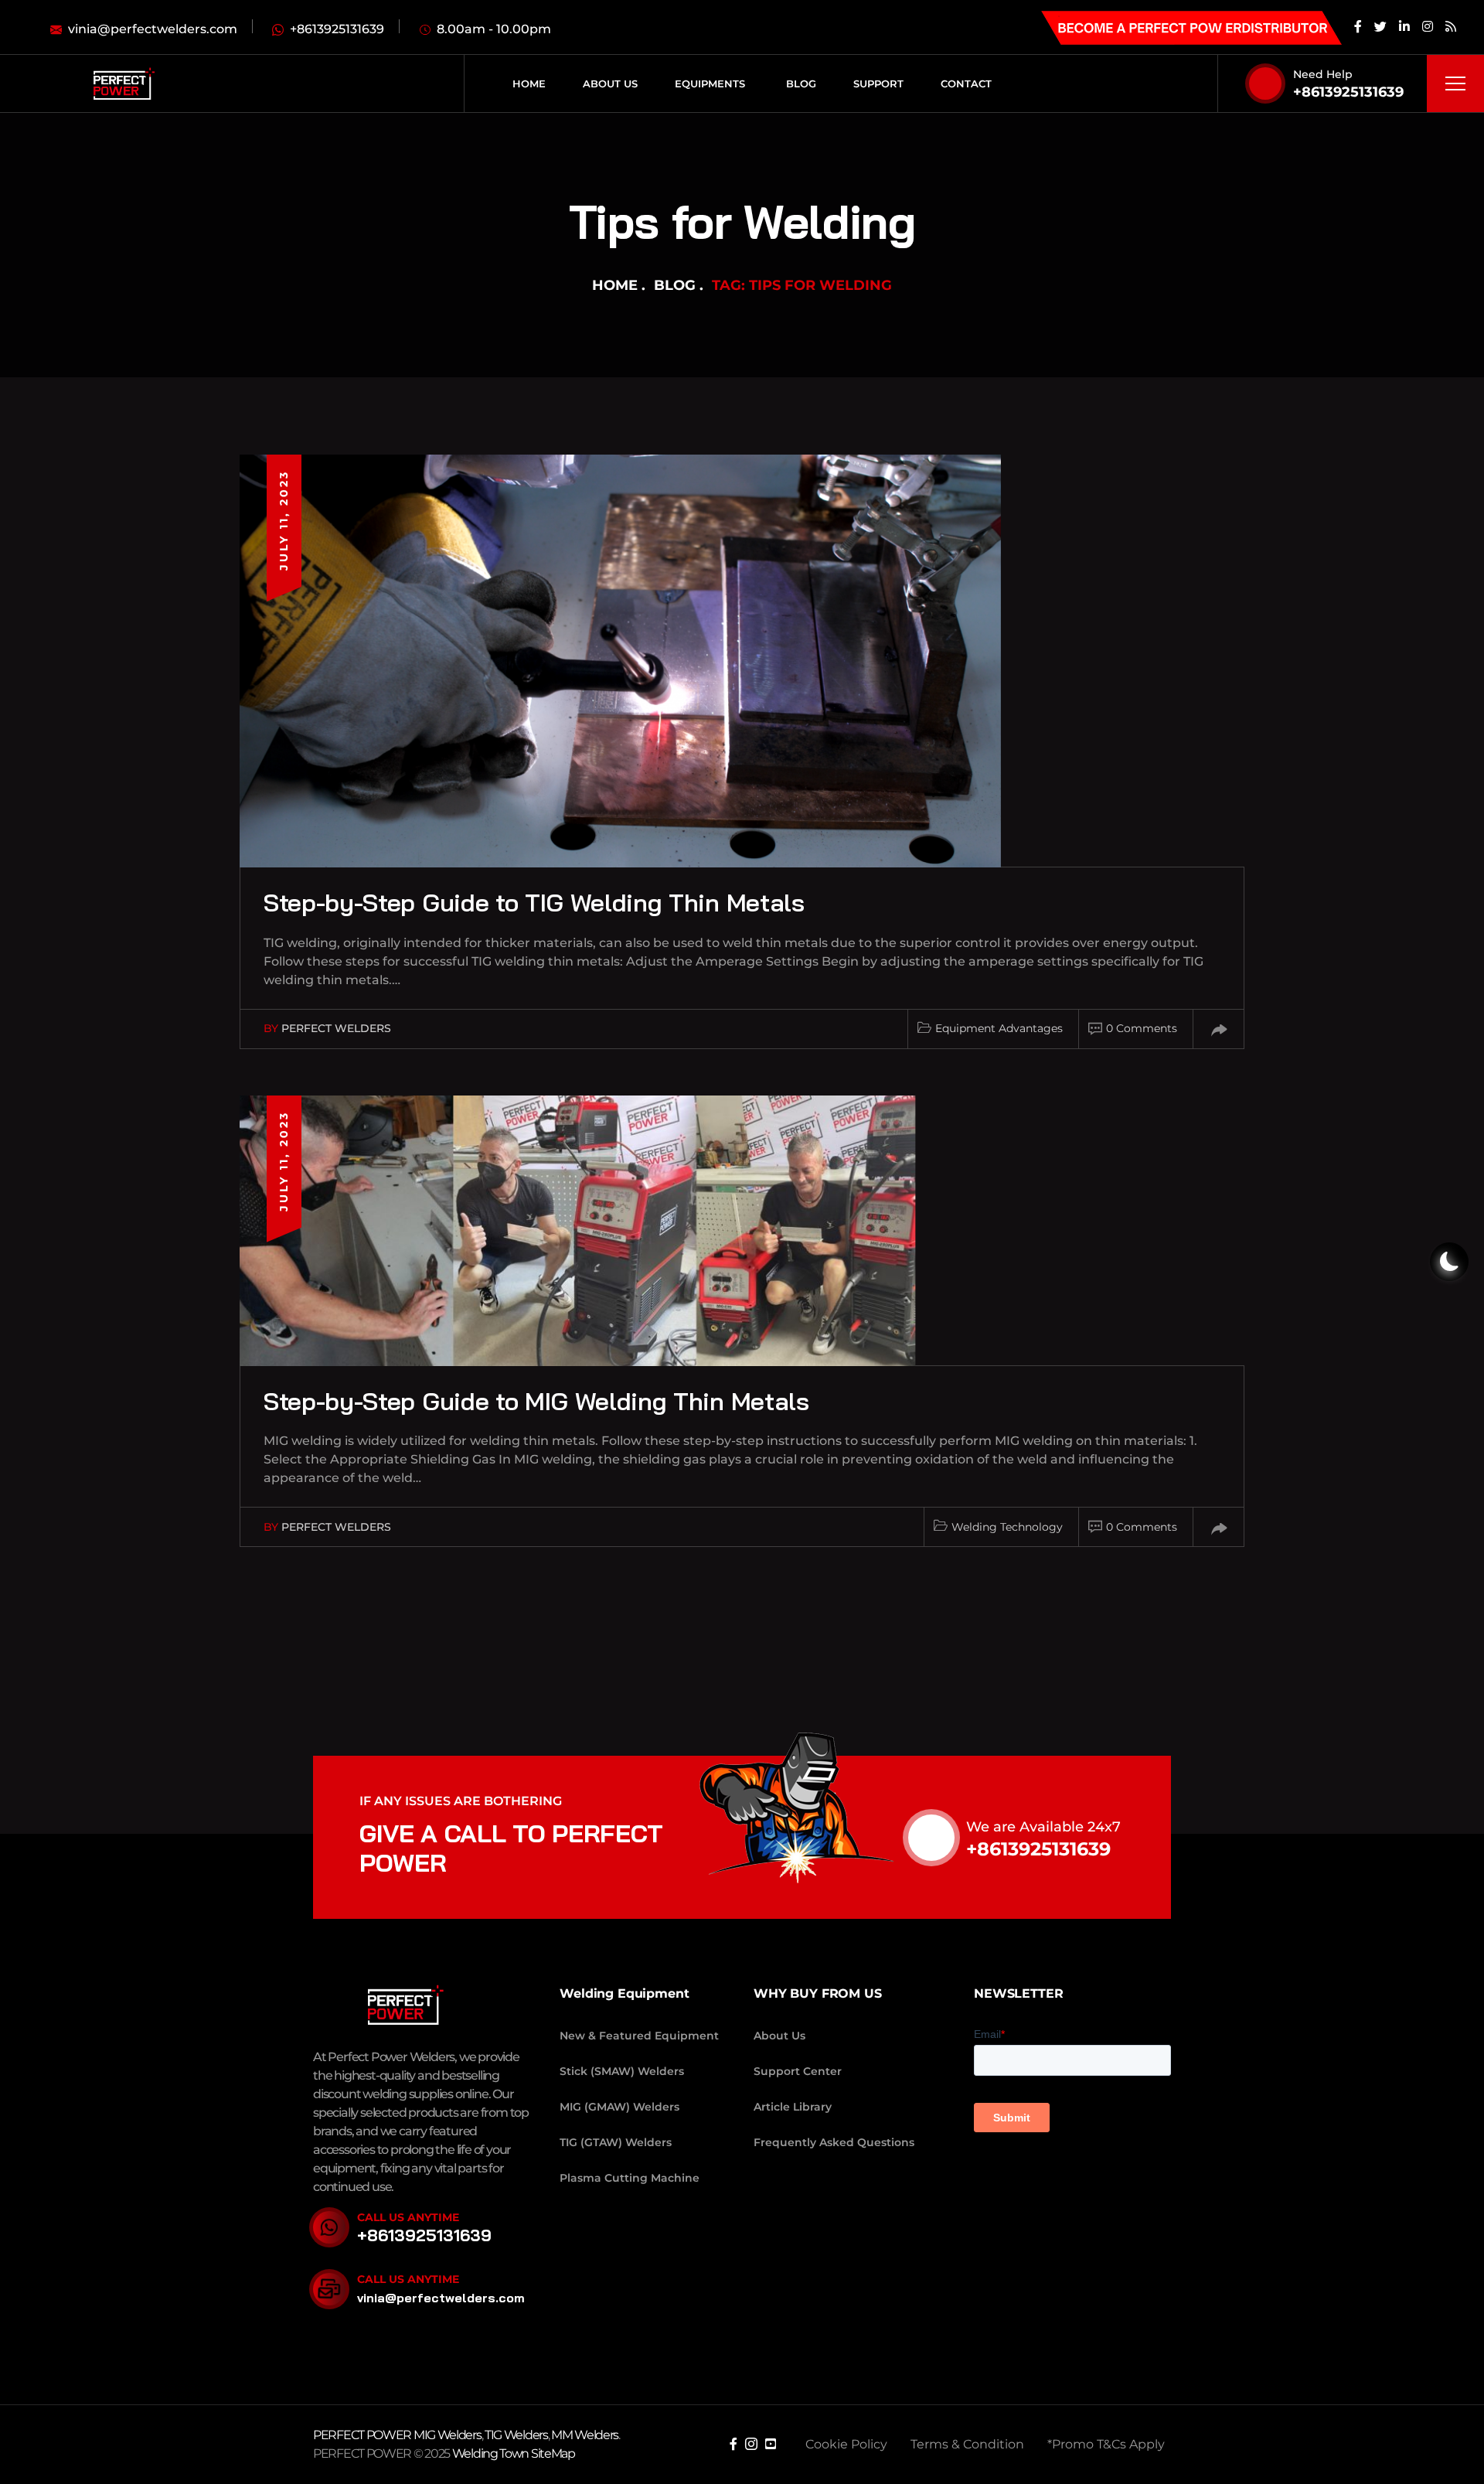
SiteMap (553, 2453)
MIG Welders (448, 2435)
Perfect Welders (336, 1028)
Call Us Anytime (408, 2217)
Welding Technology (1007, 1527)
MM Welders (585, 2435)
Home (615, 285)
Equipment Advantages (999, 1028)
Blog (675, 285)
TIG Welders (516, 2435)
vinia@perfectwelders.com (441, 2298)
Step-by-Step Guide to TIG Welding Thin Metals (534, 902)
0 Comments (1142, 1028)
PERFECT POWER (363, 2435)
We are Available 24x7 (1043, 1827)
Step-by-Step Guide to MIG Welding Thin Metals (536, 1401)
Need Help (1323, 74)
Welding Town (490, 2453)
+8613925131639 (1348, 92)
